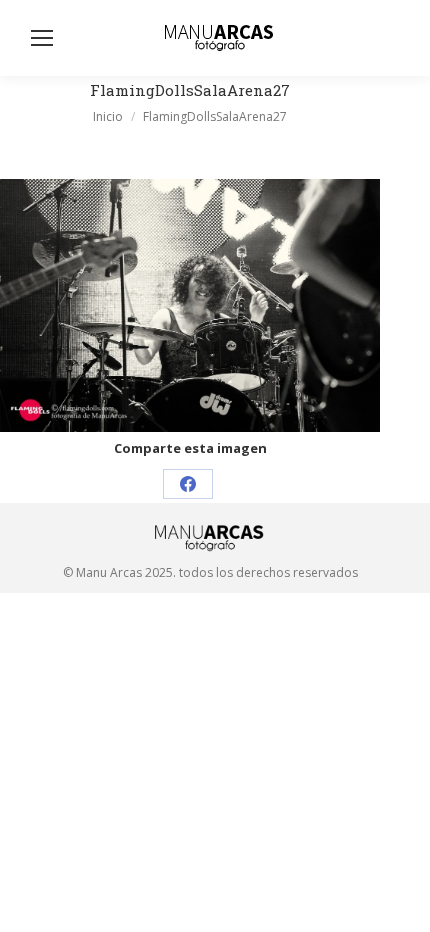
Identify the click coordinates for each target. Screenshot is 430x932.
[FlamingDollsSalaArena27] (190, 305)
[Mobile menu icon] (42, 38)
